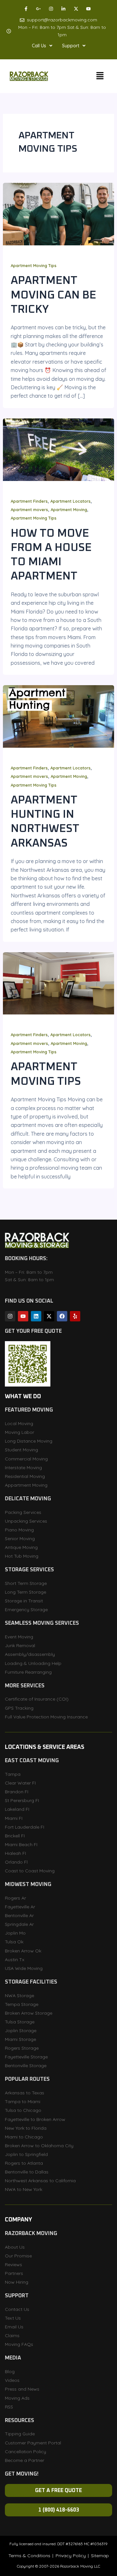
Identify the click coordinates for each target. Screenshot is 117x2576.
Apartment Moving (69, 509)
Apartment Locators (71, 501)
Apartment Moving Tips (34, 265)
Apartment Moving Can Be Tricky (53, 295)
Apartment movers (29, 509)
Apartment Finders (29, 501)
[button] (42, 46)
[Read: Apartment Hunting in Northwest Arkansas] (59, 716)
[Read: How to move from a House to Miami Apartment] (59, 449)
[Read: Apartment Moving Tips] (59, 983)
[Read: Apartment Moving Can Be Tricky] (59, 214)
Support (71, 46)
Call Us (39, 46)
